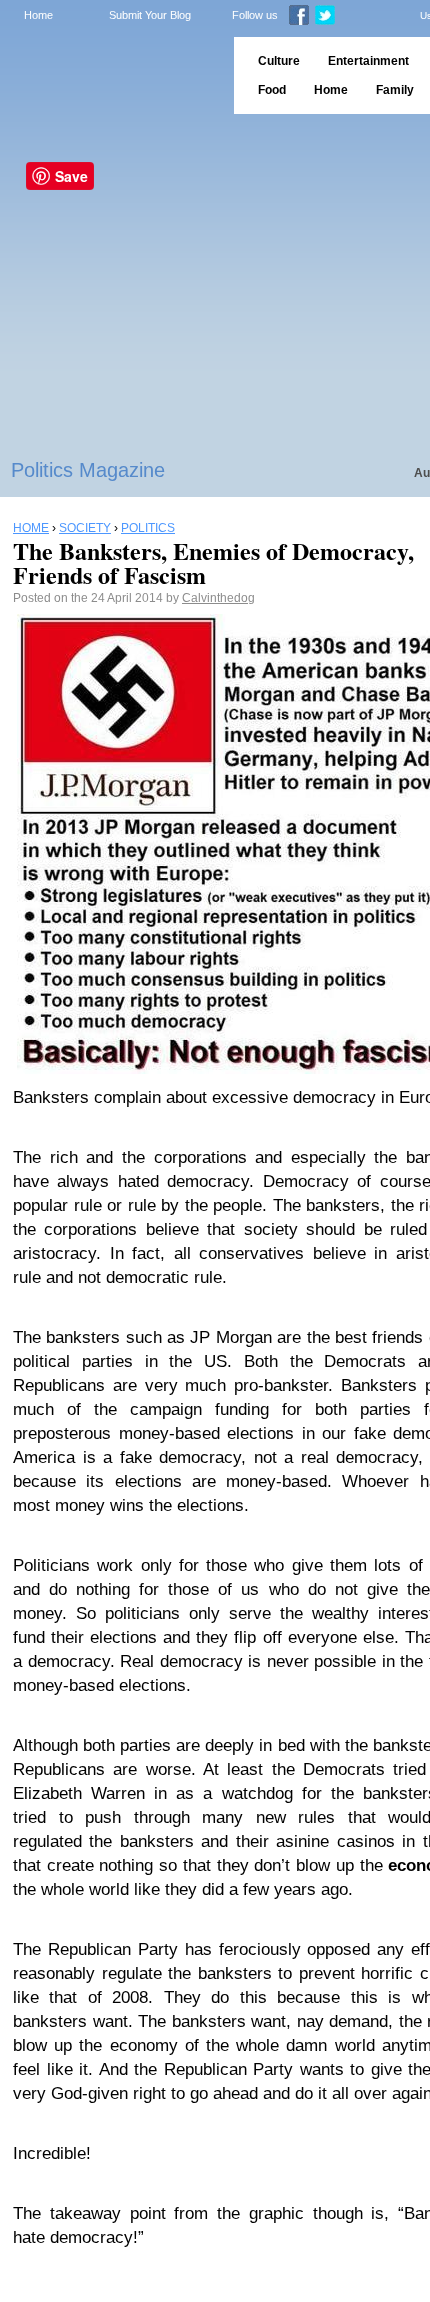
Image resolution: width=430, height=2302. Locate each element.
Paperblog (110, 75)
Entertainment (368, 61)
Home (38, 15)
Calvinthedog (218, 598)
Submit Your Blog (150, 15)
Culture (279, 61)
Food (272, 90)
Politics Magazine (88, 470)
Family (395, 90)
